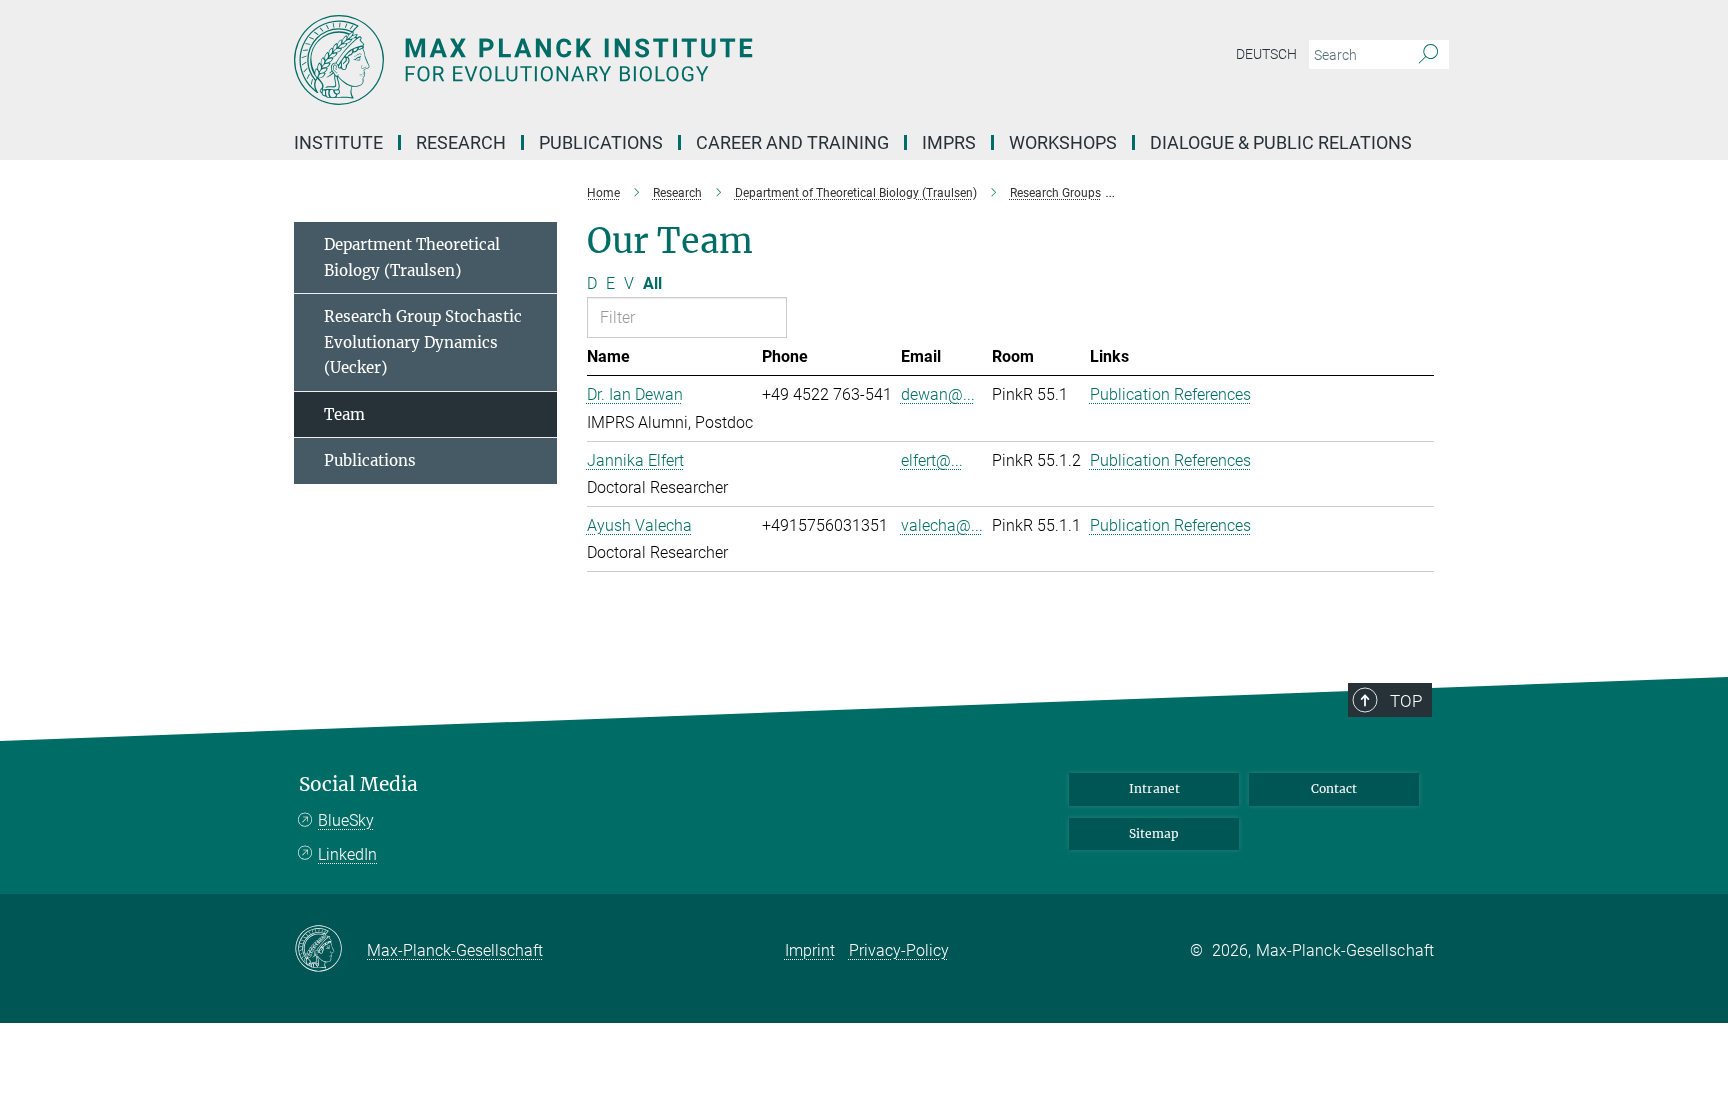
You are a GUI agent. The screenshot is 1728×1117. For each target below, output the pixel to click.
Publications (370, 460)
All (652, 283)
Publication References (1170, 394)
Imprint (810, 950)
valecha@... (942, 525)
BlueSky (346, 820)
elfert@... (932, 460)
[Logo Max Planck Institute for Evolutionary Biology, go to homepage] (669, 60)
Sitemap (1154, 833)
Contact (1334, 788)
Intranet (1154, 788)
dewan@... (938, 394)
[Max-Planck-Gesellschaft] (330, 950)
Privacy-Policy (899, 950)
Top (1406, 701)
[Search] (1428, 55)
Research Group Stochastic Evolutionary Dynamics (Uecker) (423, 342)
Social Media (358, 784)
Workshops (1063, 142)
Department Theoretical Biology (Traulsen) (412, 257)
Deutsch (1266, 54)
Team (344, 414)
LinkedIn (347, 854)
